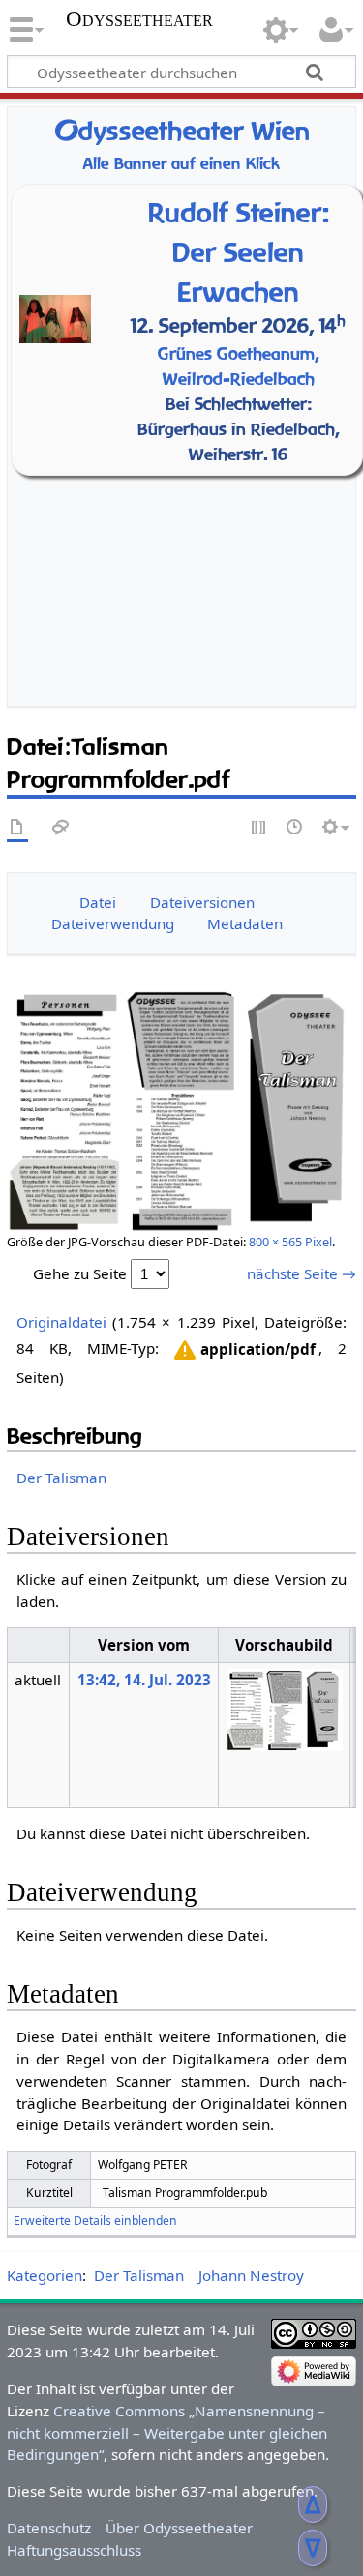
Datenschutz (49, 2528)
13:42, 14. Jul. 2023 (144, 1680)
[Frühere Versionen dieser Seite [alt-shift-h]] (295, 828)
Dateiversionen (202, 902)
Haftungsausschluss (74, 2550)
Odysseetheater (139, 19)
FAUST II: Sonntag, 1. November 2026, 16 (187, 535)
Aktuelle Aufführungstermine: (186, 462)
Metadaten (245, 923)
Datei (98, 902)
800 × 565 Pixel (290, 1242)
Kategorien (45, 2275)
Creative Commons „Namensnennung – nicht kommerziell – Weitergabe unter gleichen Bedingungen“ (167, 2433)
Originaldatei (61, 1322)
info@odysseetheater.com (219, 637)
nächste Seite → (302, 1273)
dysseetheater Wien (182, 131)
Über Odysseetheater (179, 2528)
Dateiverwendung (113, 923)
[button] (244, 1350)
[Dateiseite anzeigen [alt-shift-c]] (17, 828)
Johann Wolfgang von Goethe (186, 485)
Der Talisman (61, 1478)
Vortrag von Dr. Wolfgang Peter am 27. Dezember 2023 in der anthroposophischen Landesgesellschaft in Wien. (302, 337)
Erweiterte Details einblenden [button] (95, 2221)
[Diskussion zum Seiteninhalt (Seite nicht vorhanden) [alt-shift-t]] (61, 828)
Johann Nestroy (251, 2275)
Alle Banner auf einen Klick (181, 164)
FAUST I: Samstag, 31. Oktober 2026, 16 (187, 510)
